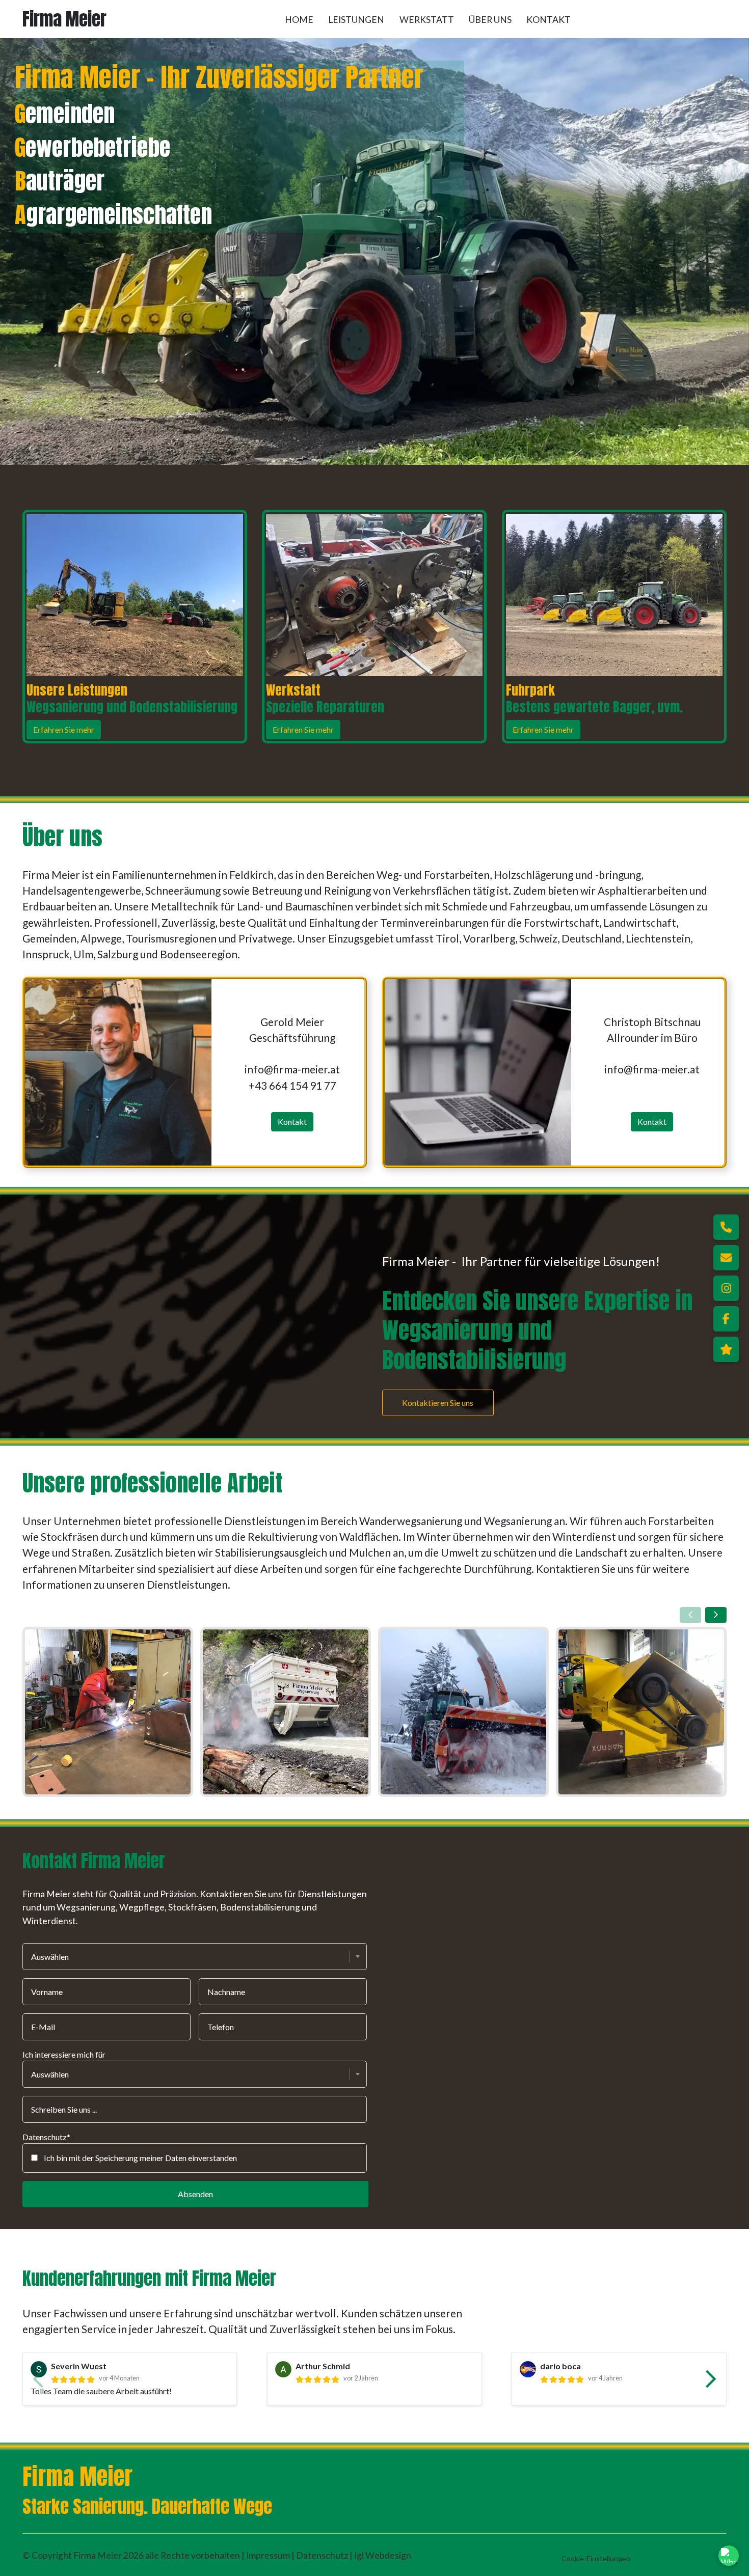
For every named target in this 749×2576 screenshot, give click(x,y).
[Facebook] (726, 1319)
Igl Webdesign (383, 2555)
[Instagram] (726, 1288)
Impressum (269, 2555)
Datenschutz (323, 2555)
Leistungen (356, 20)
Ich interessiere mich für (64, 2054)
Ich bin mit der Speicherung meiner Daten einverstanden (140, 2158)
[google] (726, 1349)
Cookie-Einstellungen (596, 2558)
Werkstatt (427, 20)
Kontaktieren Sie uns (438, 1402)
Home (299, 20)
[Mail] (726, 1258)
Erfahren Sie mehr (64, 729)
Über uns (490, 20)
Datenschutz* (46, 2137)
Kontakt (549, 20)
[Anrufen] (726, 1227)
